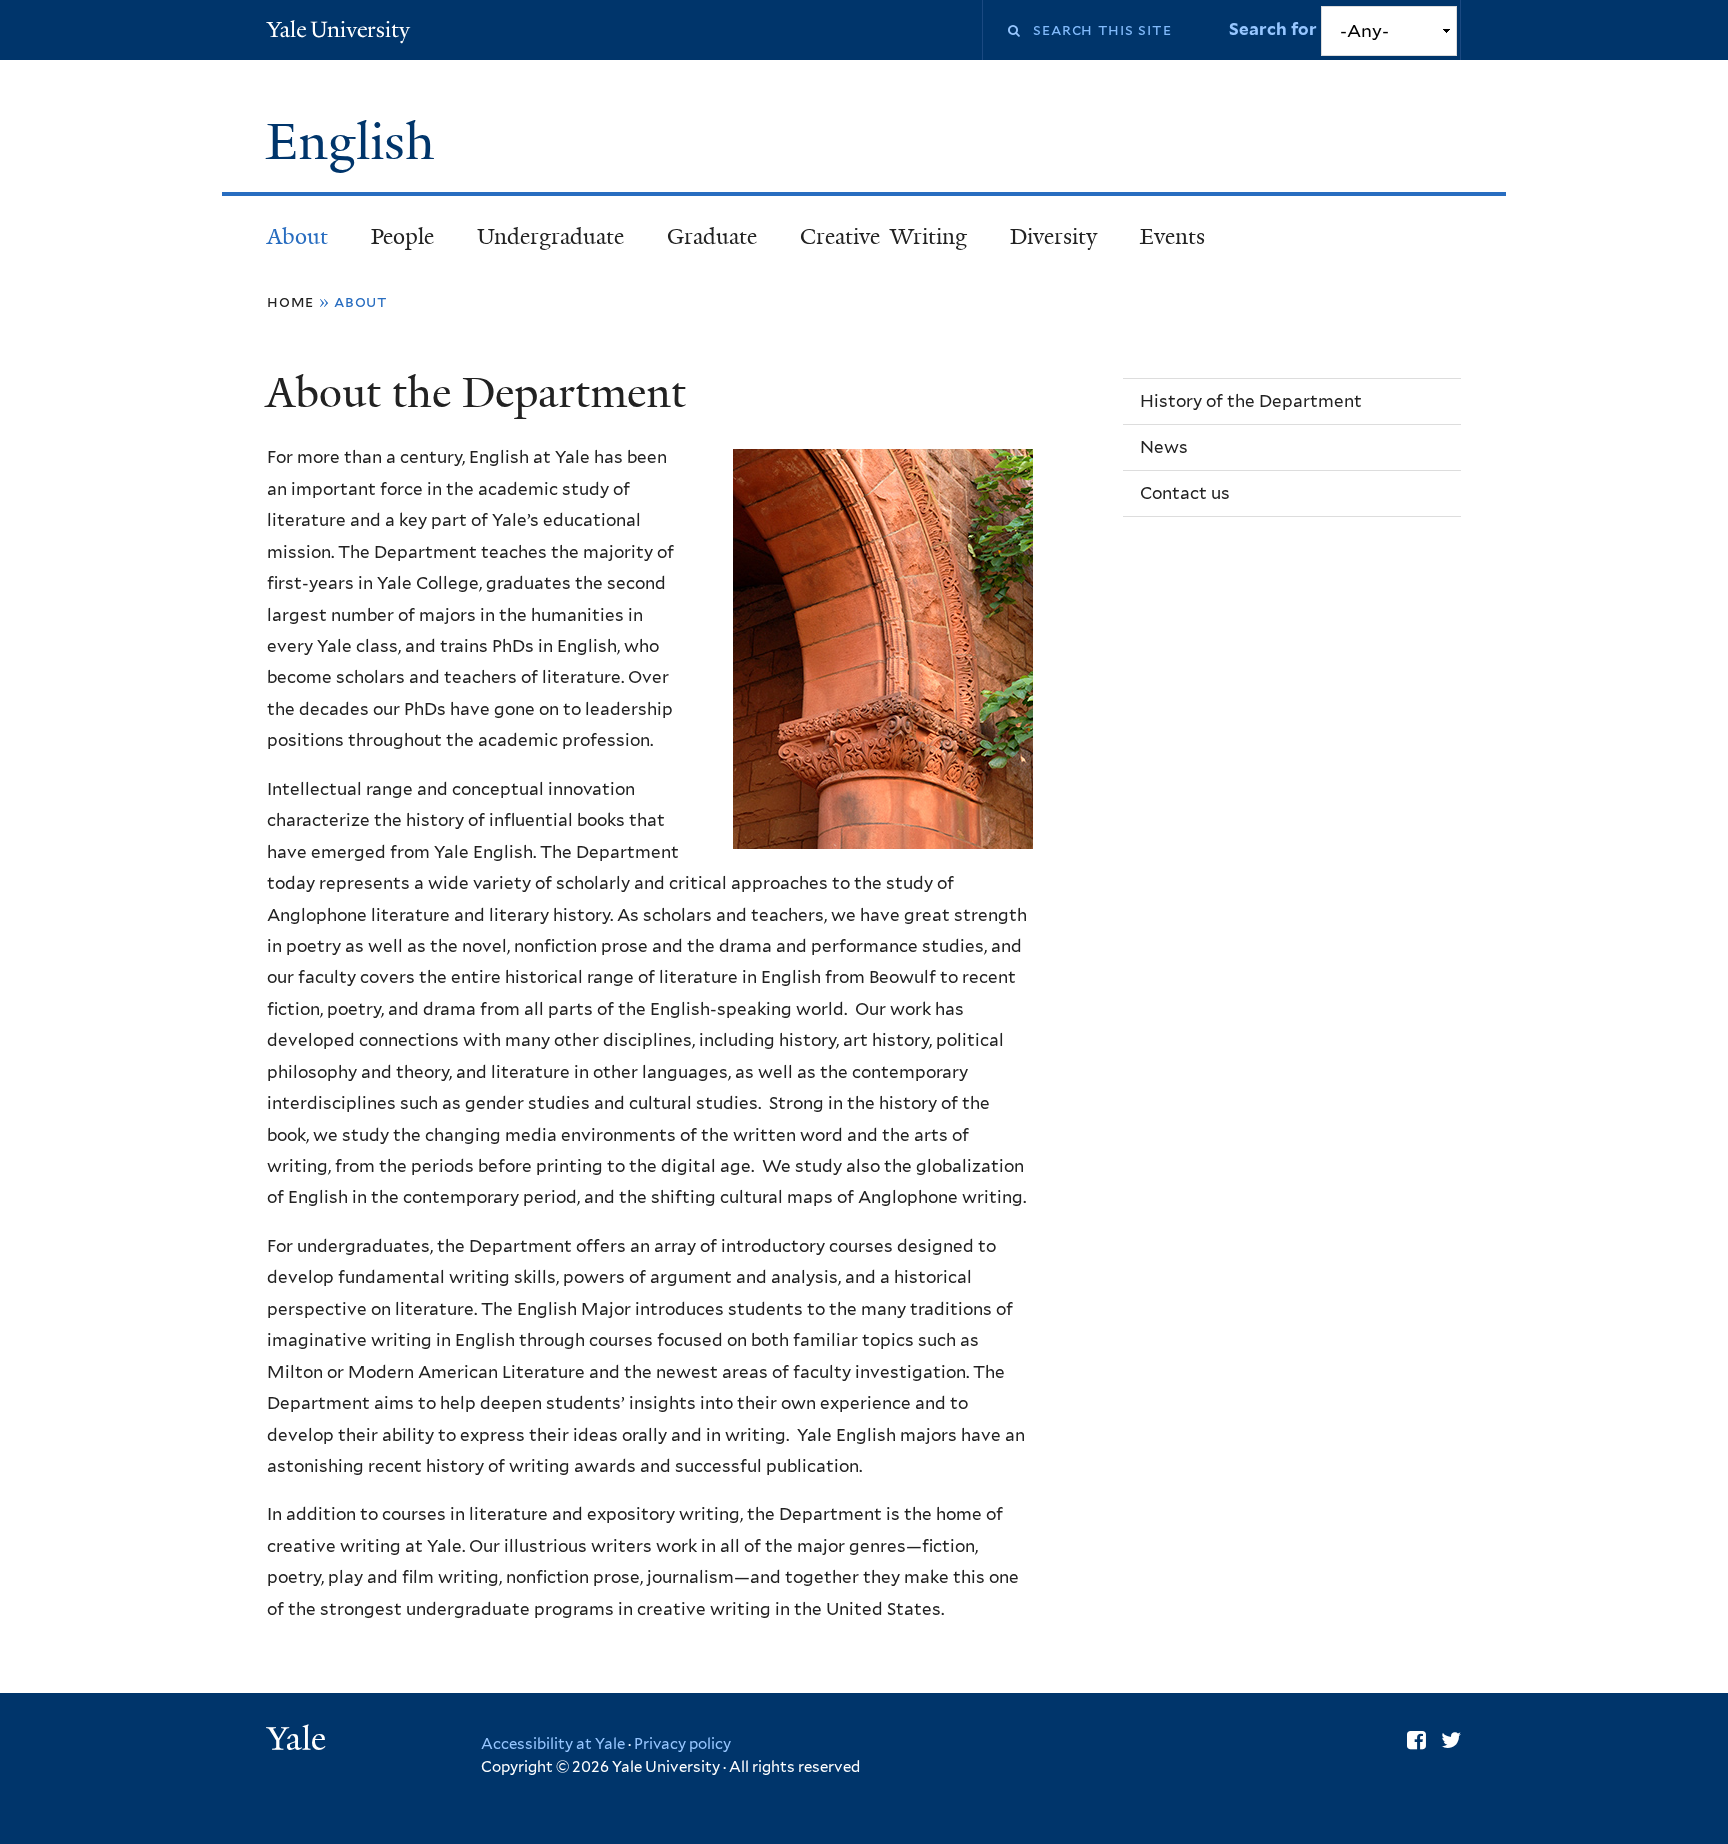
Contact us (1185, 493)
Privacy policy (682, 1744)
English (357, 142)
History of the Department (1251, 401)
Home (290, 301)
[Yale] (299, 1741)
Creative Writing (883, 236)
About (297, 236)
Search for (1274, 29)
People (402, 236)
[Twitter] (1451, 1740)
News (1164, 447)
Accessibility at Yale (553, 1744)
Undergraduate (550, 236)
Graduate (712, 236)
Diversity (1053, 236)
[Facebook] (1416, 1740)
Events (1172, 236)
